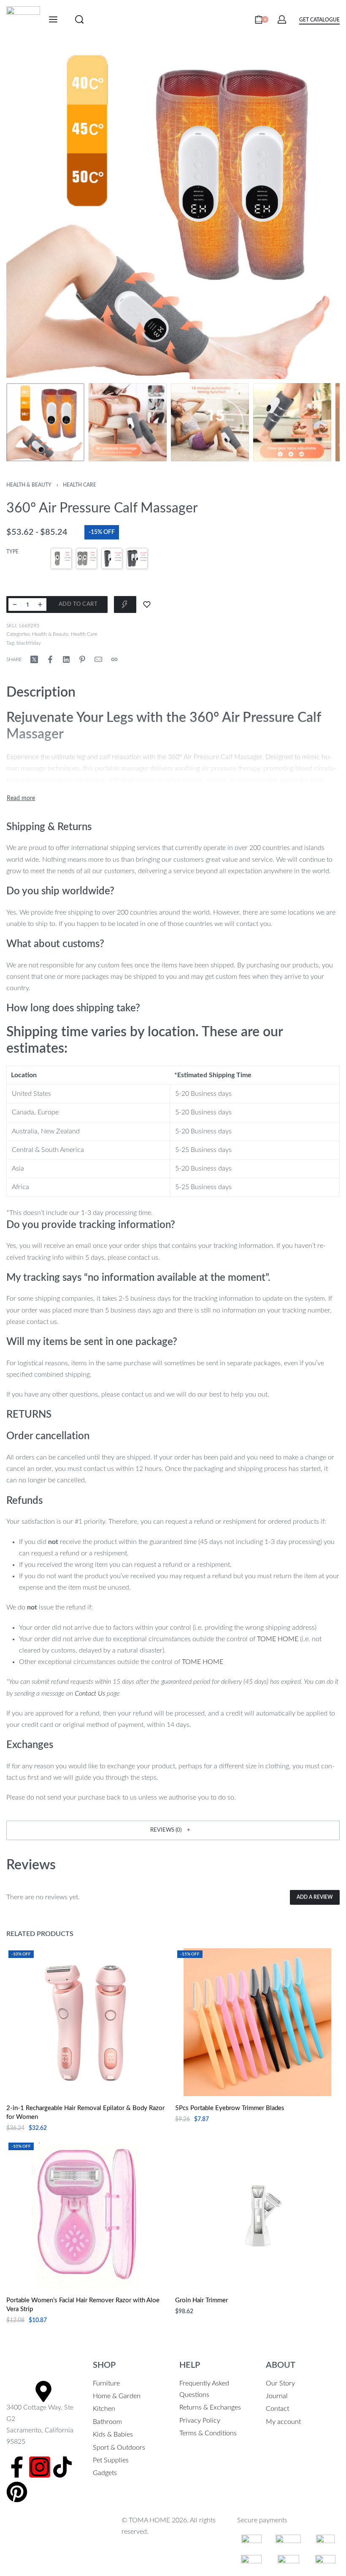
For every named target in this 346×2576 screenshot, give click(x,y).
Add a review (315, 1897)
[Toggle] (21, 798)
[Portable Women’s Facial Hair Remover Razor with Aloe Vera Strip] (89, 2214)
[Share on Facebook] (50, 659)
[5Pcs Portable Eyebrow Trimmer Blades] (257, 2022)
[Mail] (98, 659)
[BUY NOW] (125, 605)
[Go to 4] (292, 422)
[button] (173, 1830)
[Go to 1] (45, 422)
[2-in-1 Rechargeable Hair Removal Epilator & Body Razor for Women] (89, 2022)
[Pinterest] (17, 2492)
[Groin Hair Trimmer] (258, 2214)
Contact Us (90, 1694)
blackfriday (29, 643)
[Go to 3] (210, 422)
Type (12, 552)
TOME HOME (278, 1639)
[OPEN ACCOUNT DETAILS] (282, 19)
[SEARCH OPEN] (79, 19)
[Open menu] (53, 19)
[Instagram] (40, 2467)
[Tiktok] (62, 2467)
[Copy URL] (114, 659)
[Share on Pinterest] (82, 659)
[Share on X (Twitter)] (34, 659)
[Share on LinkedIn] (66, 659)
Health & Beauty (29, 485)
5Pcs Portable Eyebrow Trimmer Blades (230, 2108)
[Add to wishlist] (147, 605)
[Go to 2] (128, 422)
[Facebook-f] (17, 2467)
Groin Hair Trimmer (201, 2300)
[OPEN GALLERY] (173, 212)
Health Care (80, 485)
